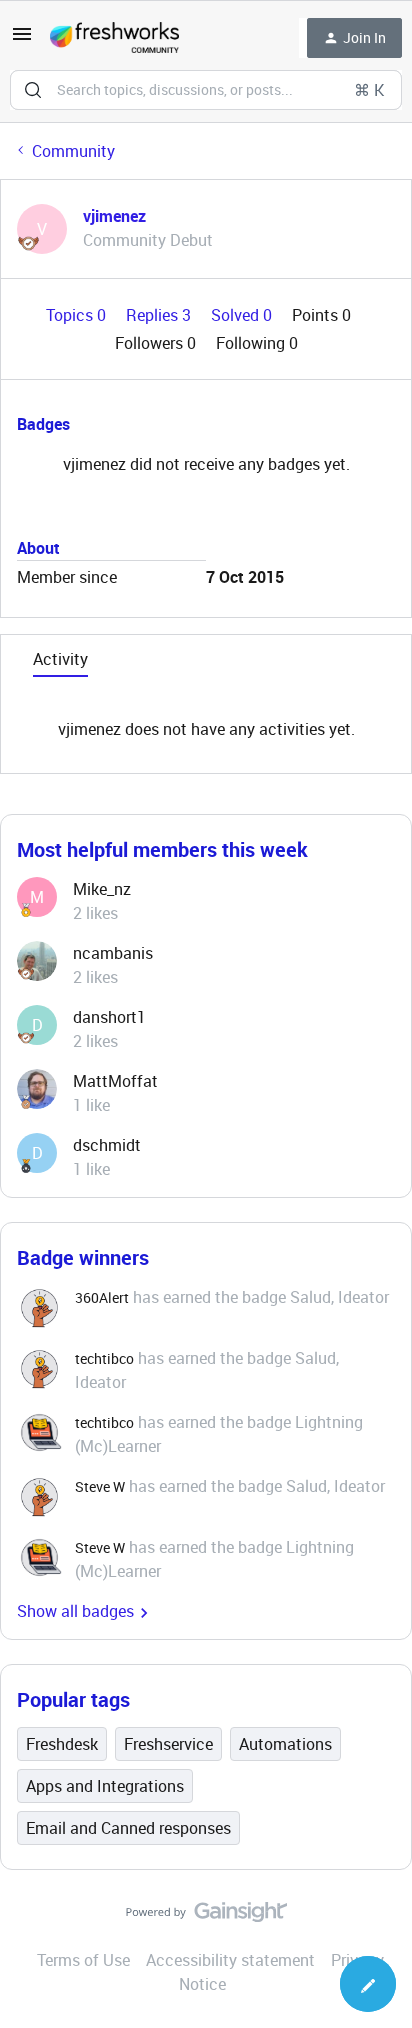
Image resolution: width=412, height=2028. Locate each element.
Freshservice (168, 1744)
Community (73, 151)
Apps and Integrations (105, 1786)
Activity (60, 659)
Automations (285, 1744)
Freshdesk (62, 1744)
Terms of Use (83, 1960)
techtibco (104, 1358)
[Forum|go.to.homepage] (114, 38)
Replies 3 (160, 315)
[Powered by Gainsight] (206, 1917)
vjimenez (114, 216)
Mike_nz (102, 889)
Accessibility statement (230, 1960)
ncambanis (113, 953)
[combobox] (206, 90)
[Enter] (33, 90)
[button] (22, 40)
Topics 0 (78, 315)
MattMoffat (115, 1081)
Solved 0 (243, 315)
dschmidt (107, 1145)
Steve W (100, 1486)
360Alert (102, 1297)
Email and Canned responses (128, 1828)
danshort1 (109, 1017)
